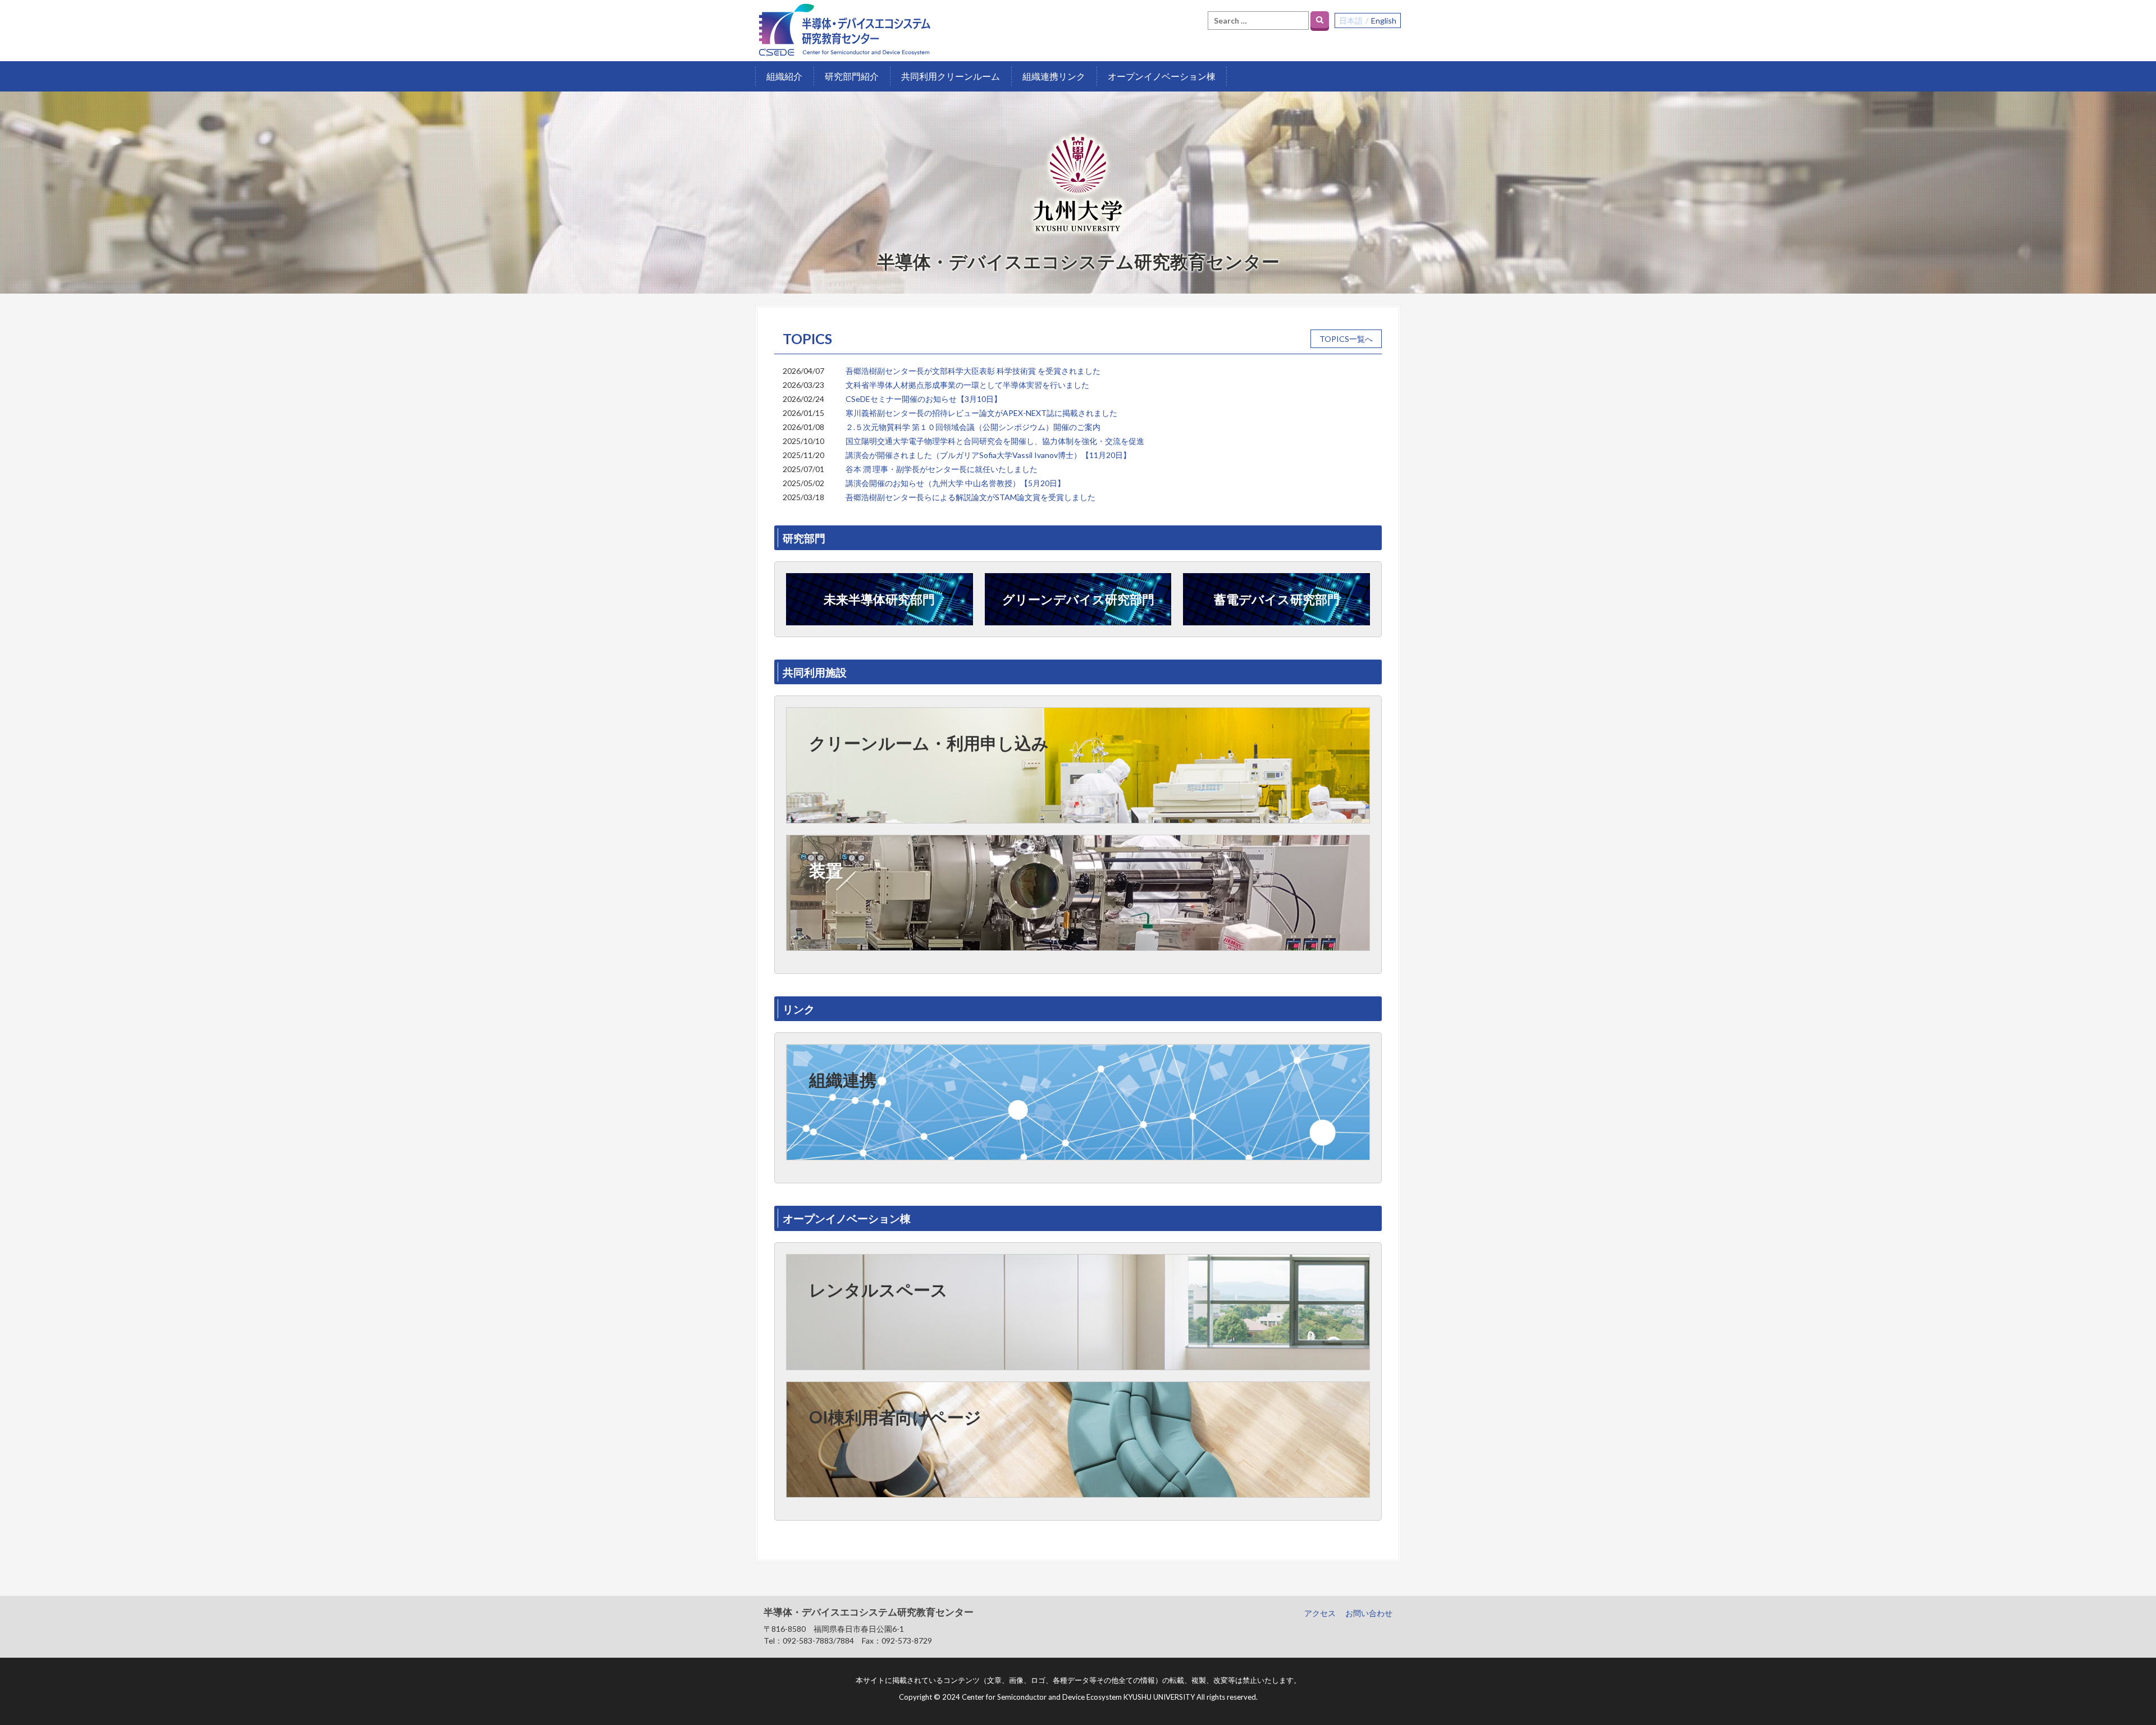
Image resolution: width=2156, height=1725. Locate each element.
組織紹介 (784, 76)
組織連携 (843, 1079)
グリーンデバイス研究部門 (1078, 599)
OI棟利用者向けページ (895, 1417)
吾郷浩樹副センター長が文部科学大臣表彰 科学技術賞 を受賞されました (973, 371)
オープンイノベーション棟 (1162, 76)
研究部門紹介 (852, 76)
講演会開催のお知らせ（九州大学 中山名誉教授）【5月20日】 (955, 483)
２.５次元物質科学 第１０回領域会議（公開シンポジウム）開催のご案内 (973, 427)
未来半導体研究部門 (879, 599)
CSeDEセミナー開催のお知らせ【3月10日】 (924, 399)
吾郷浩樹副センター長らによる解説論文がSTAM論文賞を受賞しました (970, 497)
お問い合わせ (1369, 1613)
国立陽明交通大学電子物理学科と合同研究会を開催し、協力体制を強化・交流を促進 (995, 441)
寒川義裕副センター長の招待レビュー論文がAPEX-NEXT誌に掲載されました (981, 413)
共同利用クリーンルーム (951, 76)
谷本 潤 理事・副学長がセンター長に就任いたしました (942, 469)
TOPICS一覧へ (1346, 339)
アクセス (1320, 1613)
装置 (826, 870)
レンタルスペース (878, 1289)
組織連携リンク (1054, 76)
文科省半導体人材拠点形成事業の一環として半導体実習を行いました (967, 385)
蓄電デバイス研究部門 (1277, 599)
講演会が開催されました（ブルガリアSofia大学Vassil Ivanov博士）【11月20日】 (988, 455)
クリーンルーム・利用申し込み (929, 743)
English (1384, 20)
